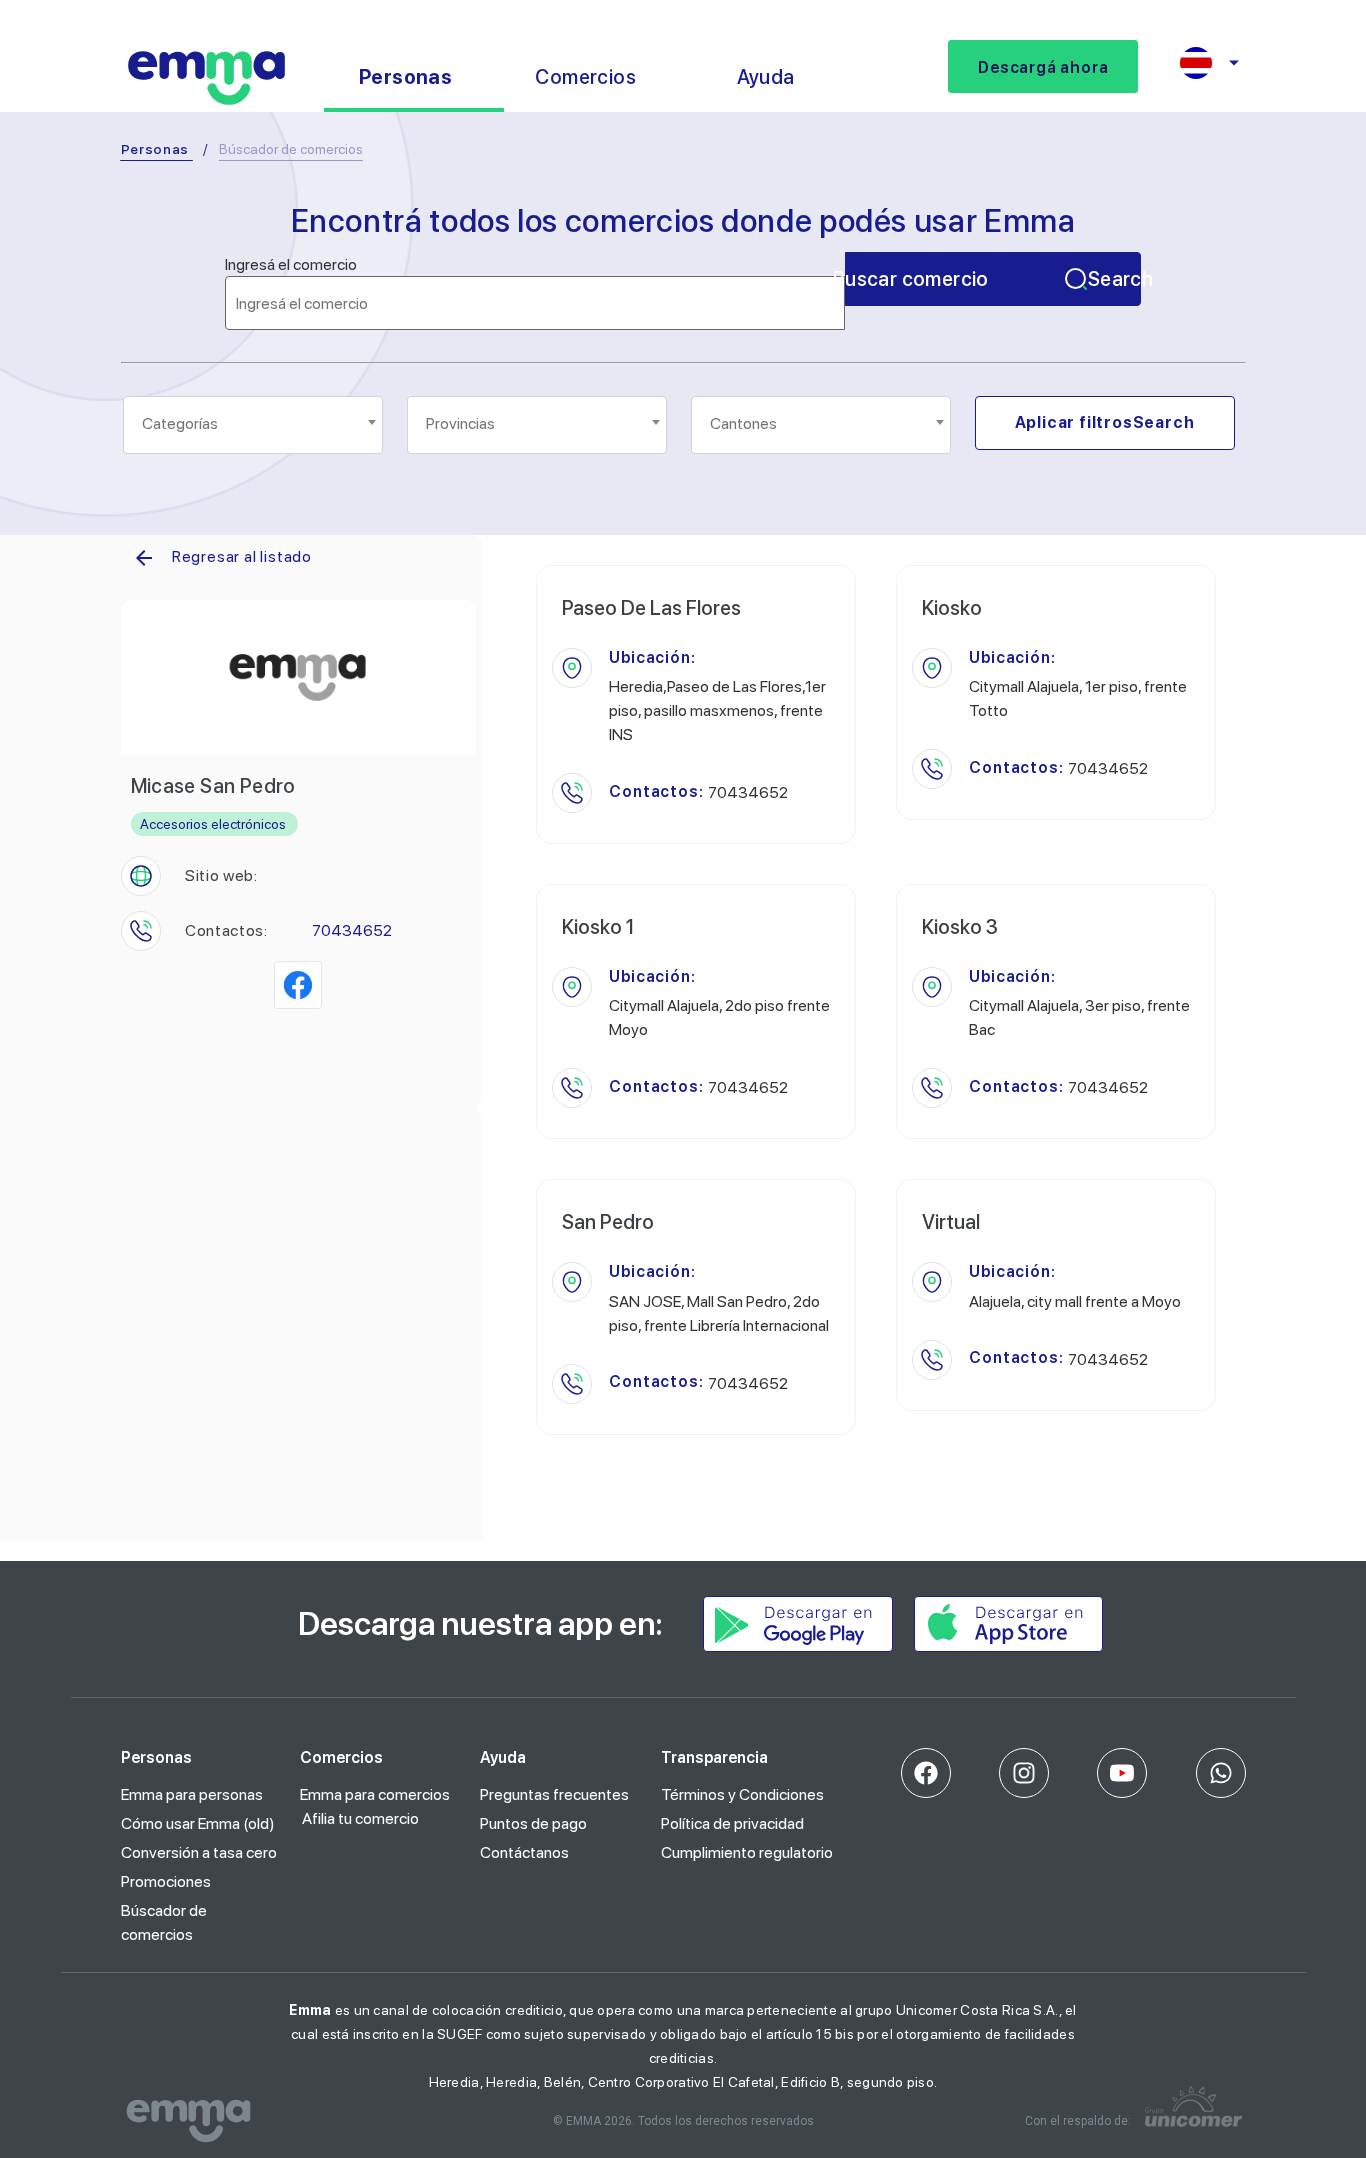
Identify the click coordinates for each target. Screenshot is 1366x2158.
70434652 (352, 930)
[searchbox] (254, 424)
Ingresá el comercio (291, 265)
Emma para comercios (375, 1794)
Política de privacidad (732, 1823)
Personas (155, 149)
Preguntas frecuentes (554, 1794)
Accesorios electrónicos (213, 824)
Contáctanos (524, 1852)
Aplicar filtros (1105, 422)
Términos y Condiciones (742, 1794)
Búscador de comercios (164, 1922)
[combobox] (253, 425)
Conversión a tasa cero (199, 1852)
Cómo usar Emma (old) (198, 1823)
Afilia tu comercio (360, 1818)
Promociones (166, 1881)
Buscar (993, 279)
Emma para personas (192, 1794)
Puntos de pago (533, 1823)
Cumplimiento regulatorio (747, 1852)
